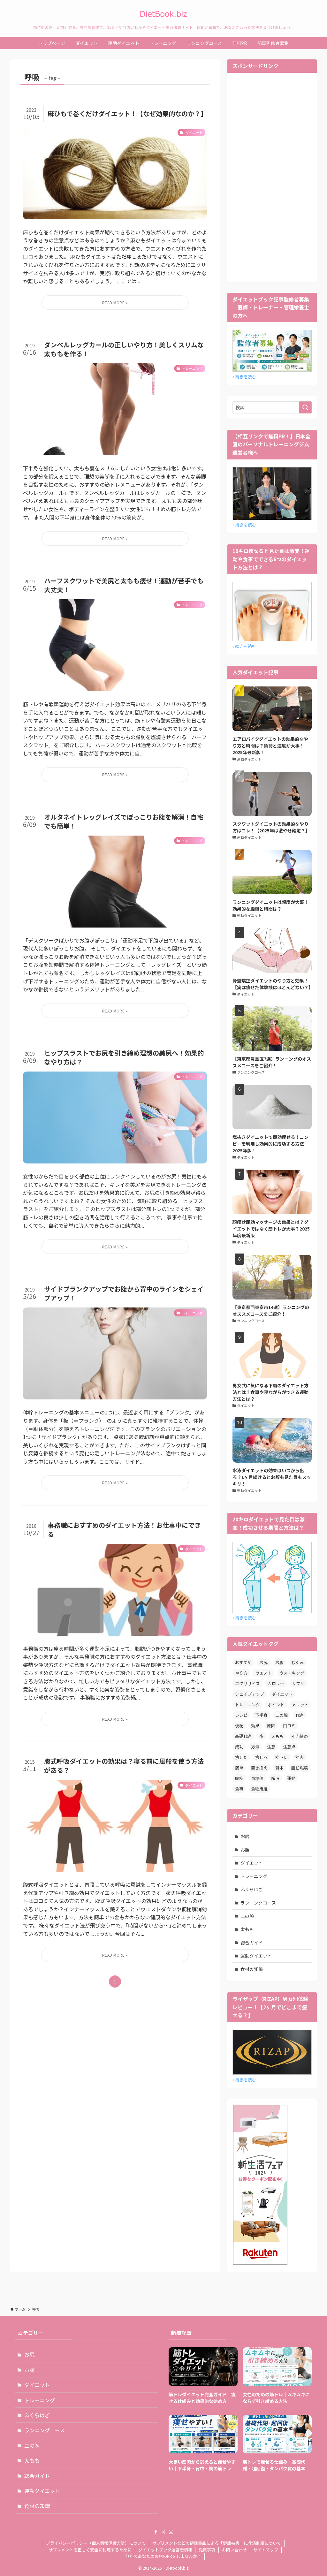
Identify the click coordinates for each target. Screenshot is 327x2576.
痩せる (261, 1757)
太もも (277, 1736)
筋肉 (300, 1757)
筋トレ (281, 1757)
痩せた (241, 1757)
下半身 (261, 1715)
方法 (255, 1747)
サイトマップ (266, 2550)
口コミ (289, 1726)
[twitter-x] (163, 2532)
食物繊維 (259, 1789)
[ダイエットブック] (163, 14)
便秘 (239, 1726)
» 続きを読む (244, 377)
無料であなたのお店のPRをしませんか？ (163, 2556)
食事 (239, 1789)
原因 (271, 1726)
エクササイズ (247, 1683)
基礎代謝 (243, 1736)
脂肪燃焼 (300, 1768)
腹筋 (239, 1778)
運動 (291, 1778)
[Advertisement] (272, 176)
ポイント (276, 1705)
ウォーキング (292, 1673)
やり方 (241, 1673)
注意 (271, 1747)
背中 (279, 1768)
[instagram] (171, 2532)
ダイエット (282, 1694)
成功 (239, 1747)
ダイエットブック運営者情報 (165, 2550)
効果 (255, 1726)
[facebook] (156, 2532)
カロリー (276, 1683)
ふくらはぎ (252, 1889)
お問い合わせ (234, 2550)
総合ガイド (252, 1943)
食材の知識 (252, 1969)
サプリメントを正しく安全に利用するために (90, 2550)
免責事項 (207, 2550)
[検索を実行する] (305, 407)
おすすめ (243, 1662)
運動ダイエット (256, 1956)
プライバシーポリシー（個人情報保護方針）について (96, 2543)
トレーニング (247, 1705)
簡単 (239, 1768)
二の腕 (281, 1715)
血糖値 (257, 1778)
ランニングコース (258, 1903)
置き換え (259, 1768)
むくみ (298, 1662)
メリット (300, 1705)
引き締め (300, 1736)
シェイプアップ (250, 1694)
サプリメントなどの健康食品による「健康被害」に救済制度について (217, 2543)
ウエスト (263, 1673)
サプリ (298, 1683)
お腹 (279, 1662)
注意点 (289, 1747)
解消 (275, 1778)
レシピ (241, 1715)
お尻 (263, 1662)
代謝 (300, 1715)
